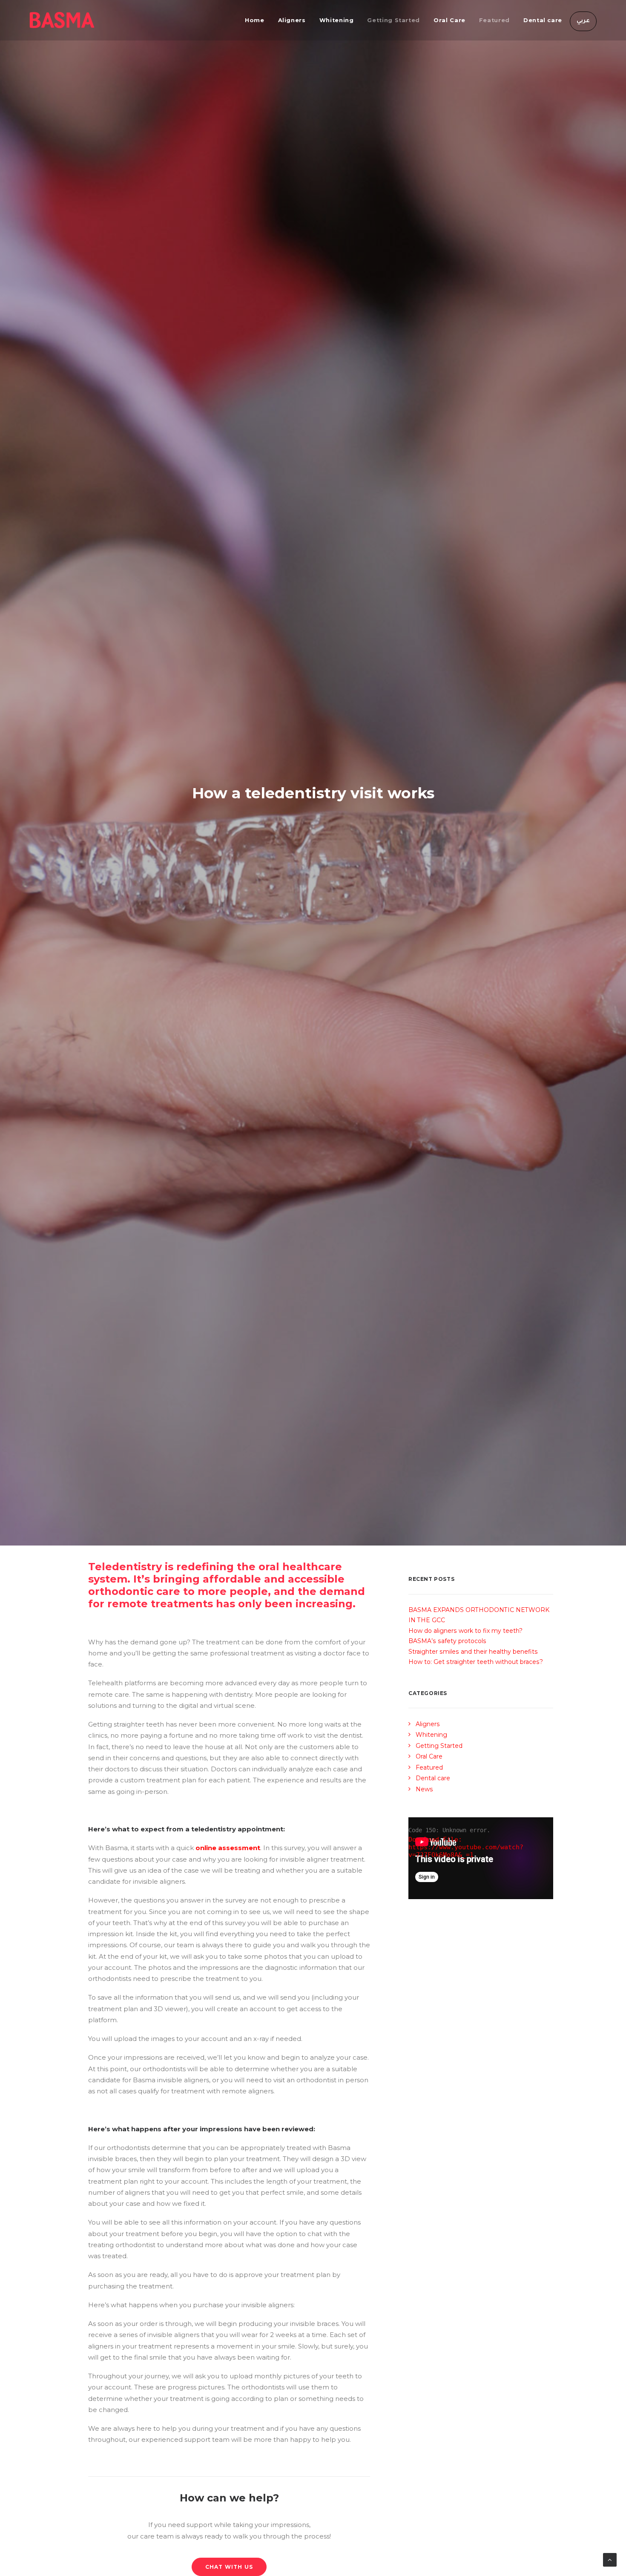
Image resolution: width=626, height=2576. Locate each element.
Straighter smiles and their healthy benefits (473, 1652)
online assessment (228, 1848)
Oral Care (449, 20)
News (424, 1789)
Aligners (292, 20)
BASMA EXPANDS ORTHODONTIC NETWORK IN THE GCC (479, 1615)
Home (255, 20)
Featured (494, 20)
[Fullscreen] (547, 1893)
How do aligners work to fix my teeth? (465, 1631)
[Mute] (536, 1893)
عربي (583, 21)
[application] (481, 1858)
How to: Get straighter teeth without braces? (476, 1662)
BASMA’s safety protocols (447, 1641)
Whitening (337, 20)
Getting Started (393, 20)
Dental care (543, 20)
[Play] (414, 1893)
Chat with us (229, 2567)
